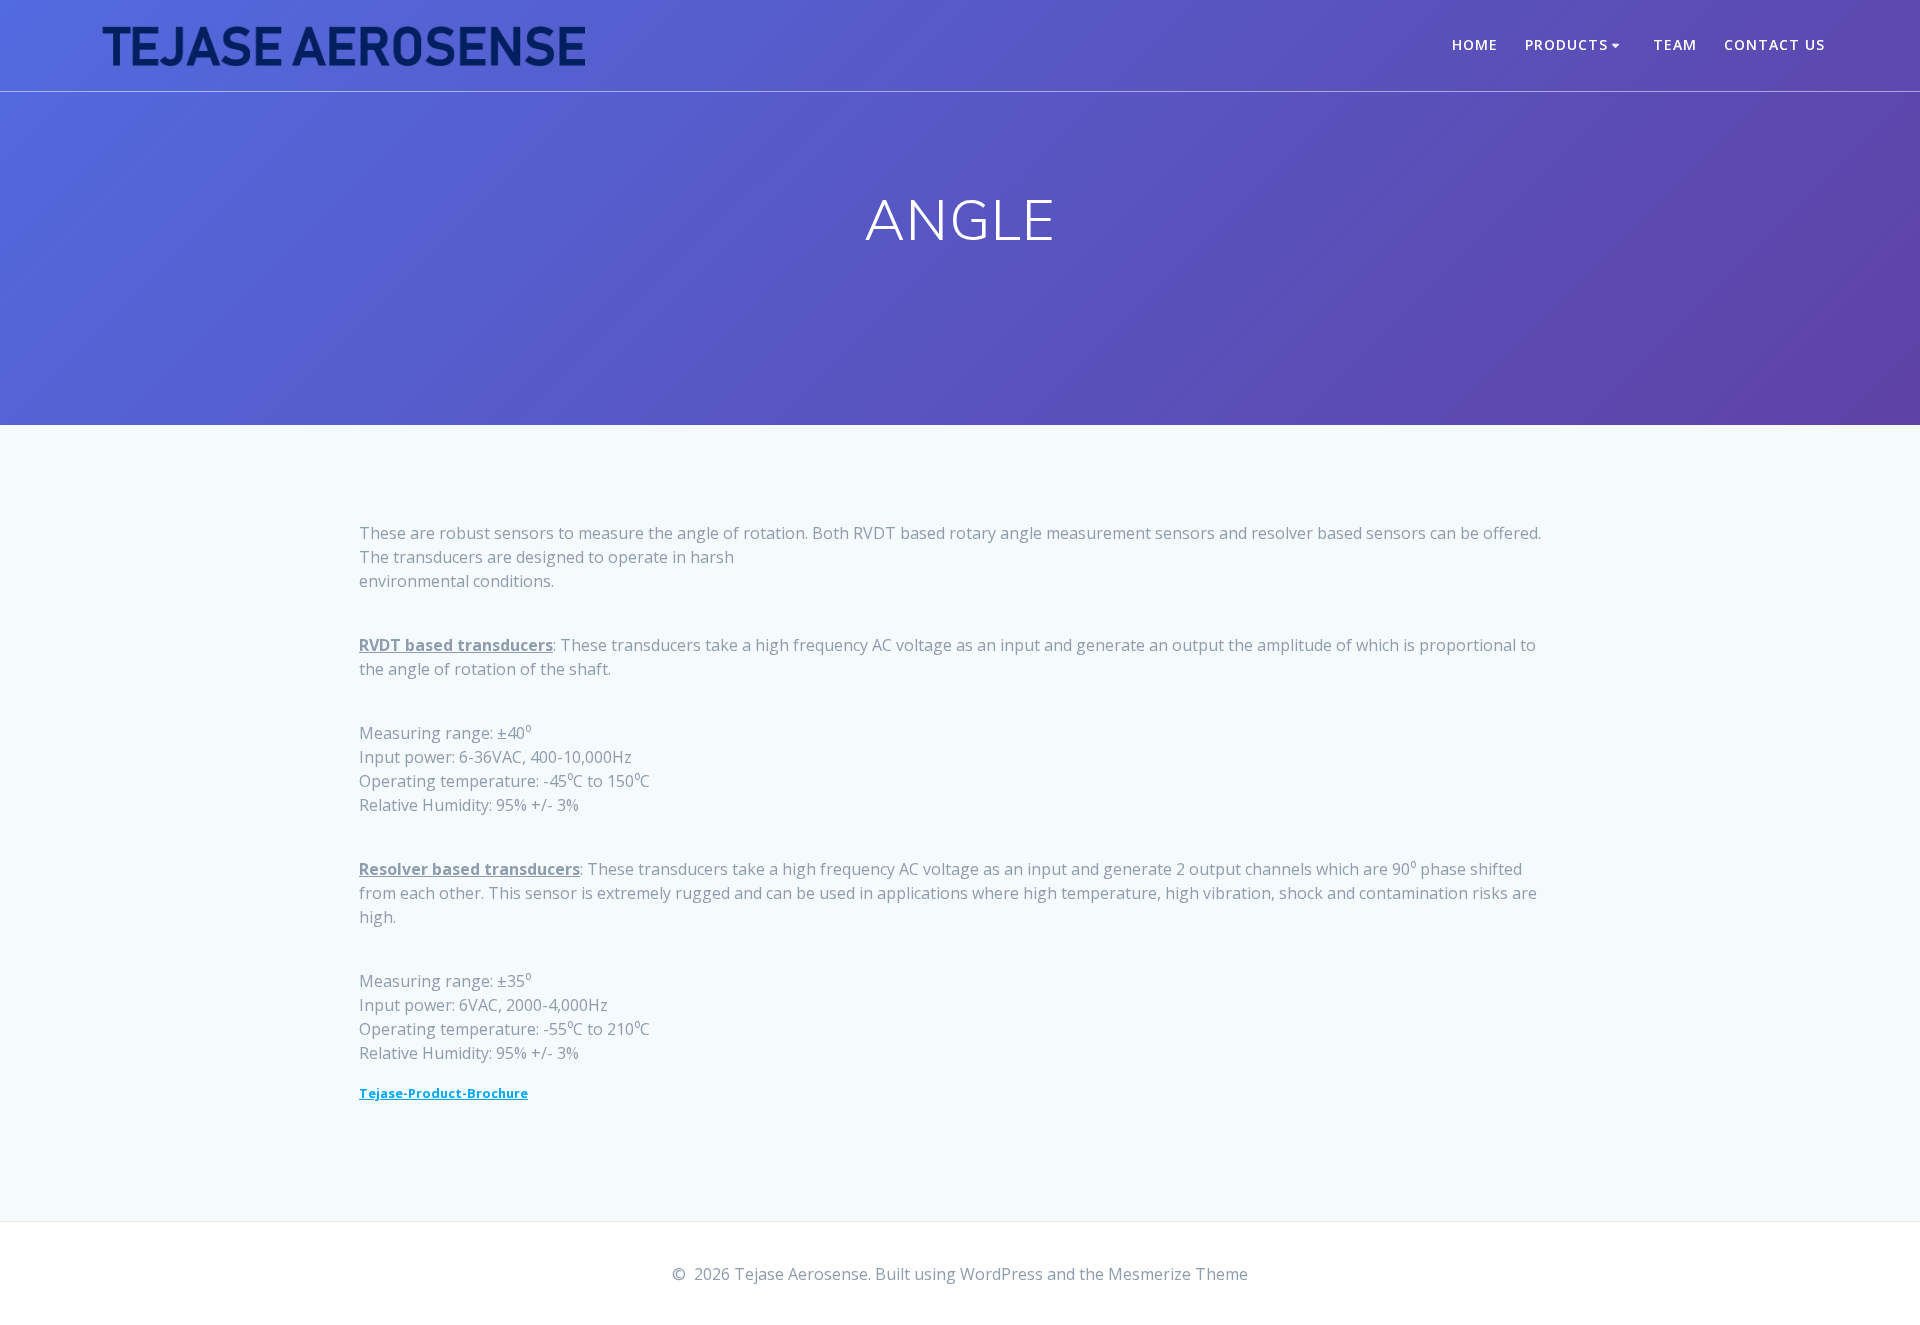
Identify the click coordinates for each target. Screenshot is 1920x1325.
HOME (1475, 44)
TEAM (1675, 44)
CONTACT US (1774, 44)
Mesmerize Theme (1178, 1274)
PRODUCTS (1566, 44)
